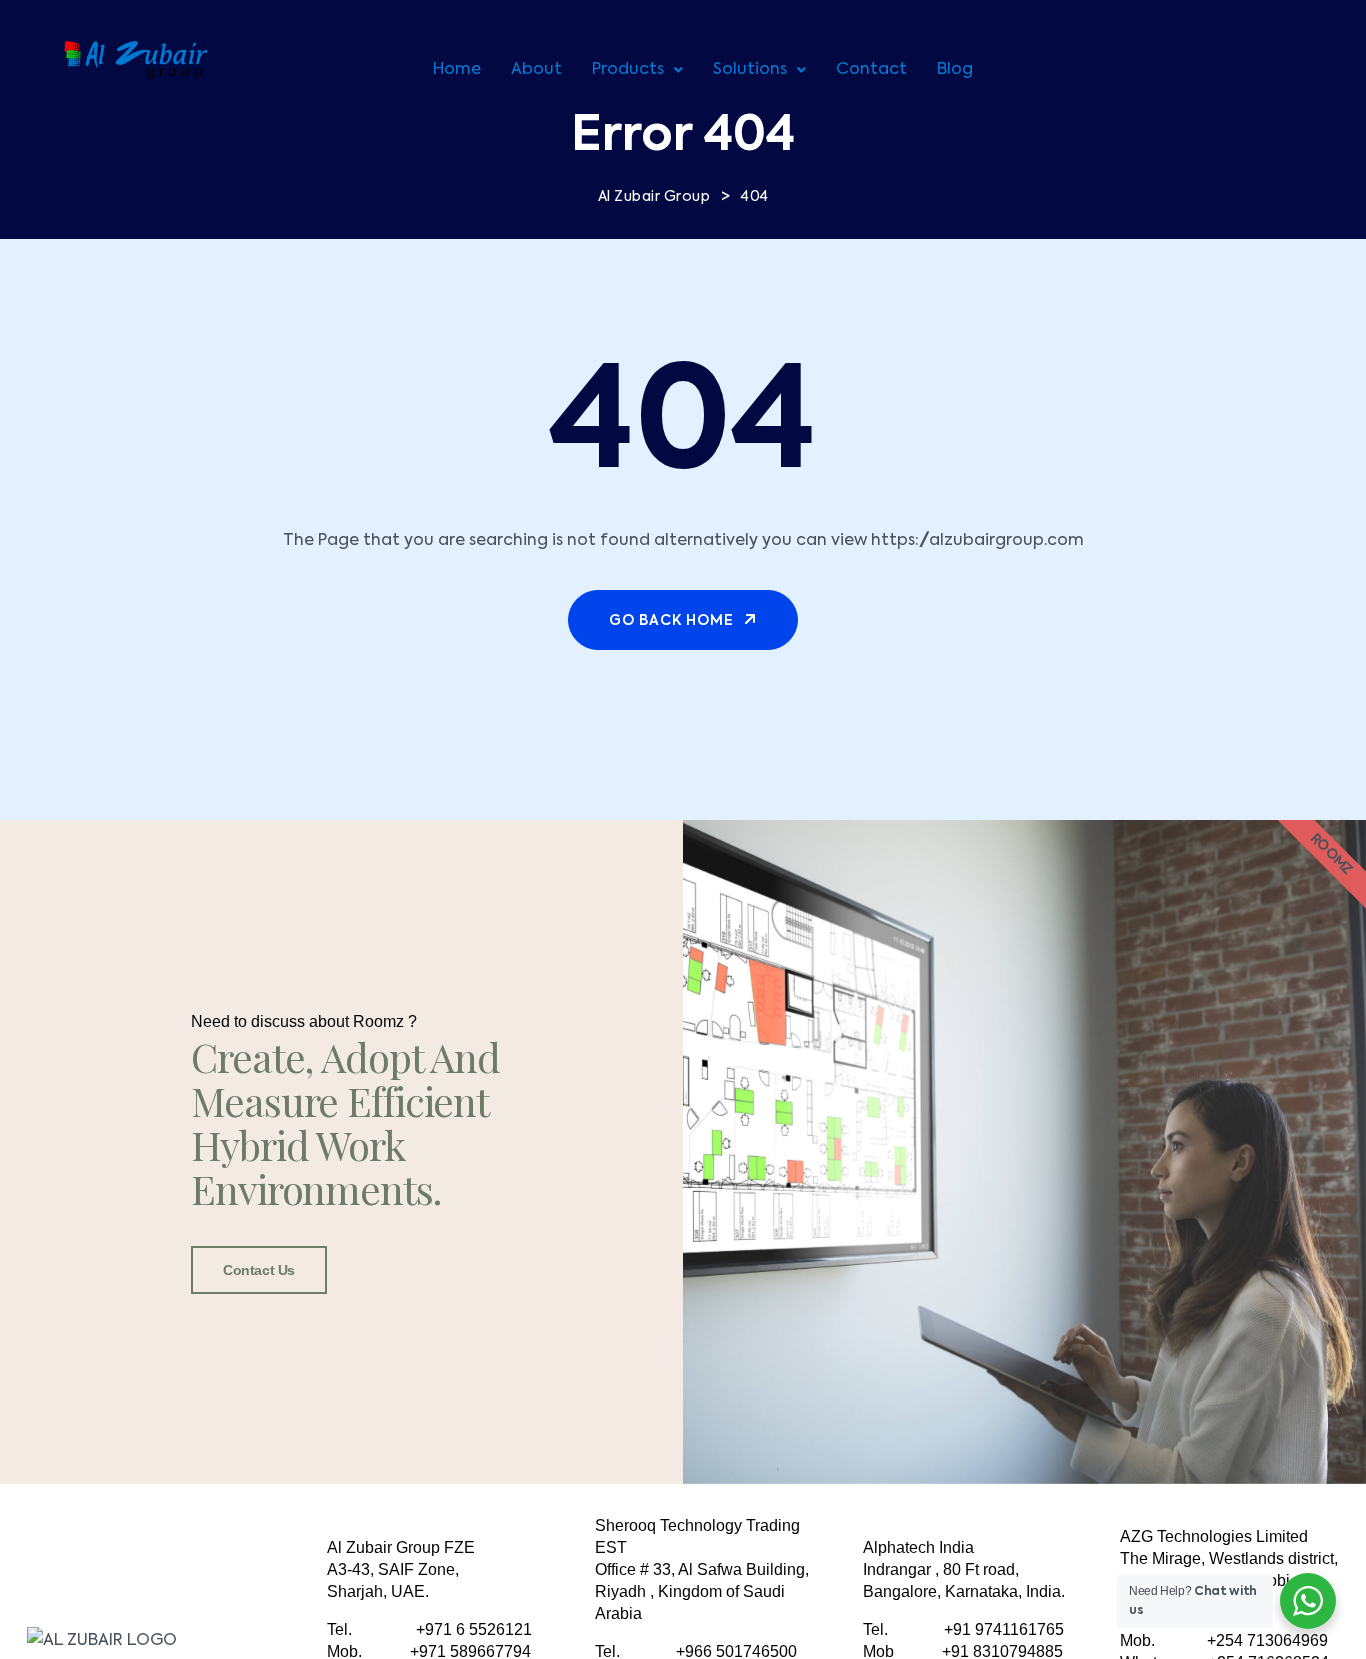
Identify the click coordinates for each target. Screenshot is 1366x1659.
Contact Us (259, 1270)
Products (628, 70)
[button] (637, 70)
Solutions (750, 70)
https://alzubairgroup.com (977, 541)
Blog (955, 70)
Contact (871, 70)
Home (457, 70)
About (536, 70)
